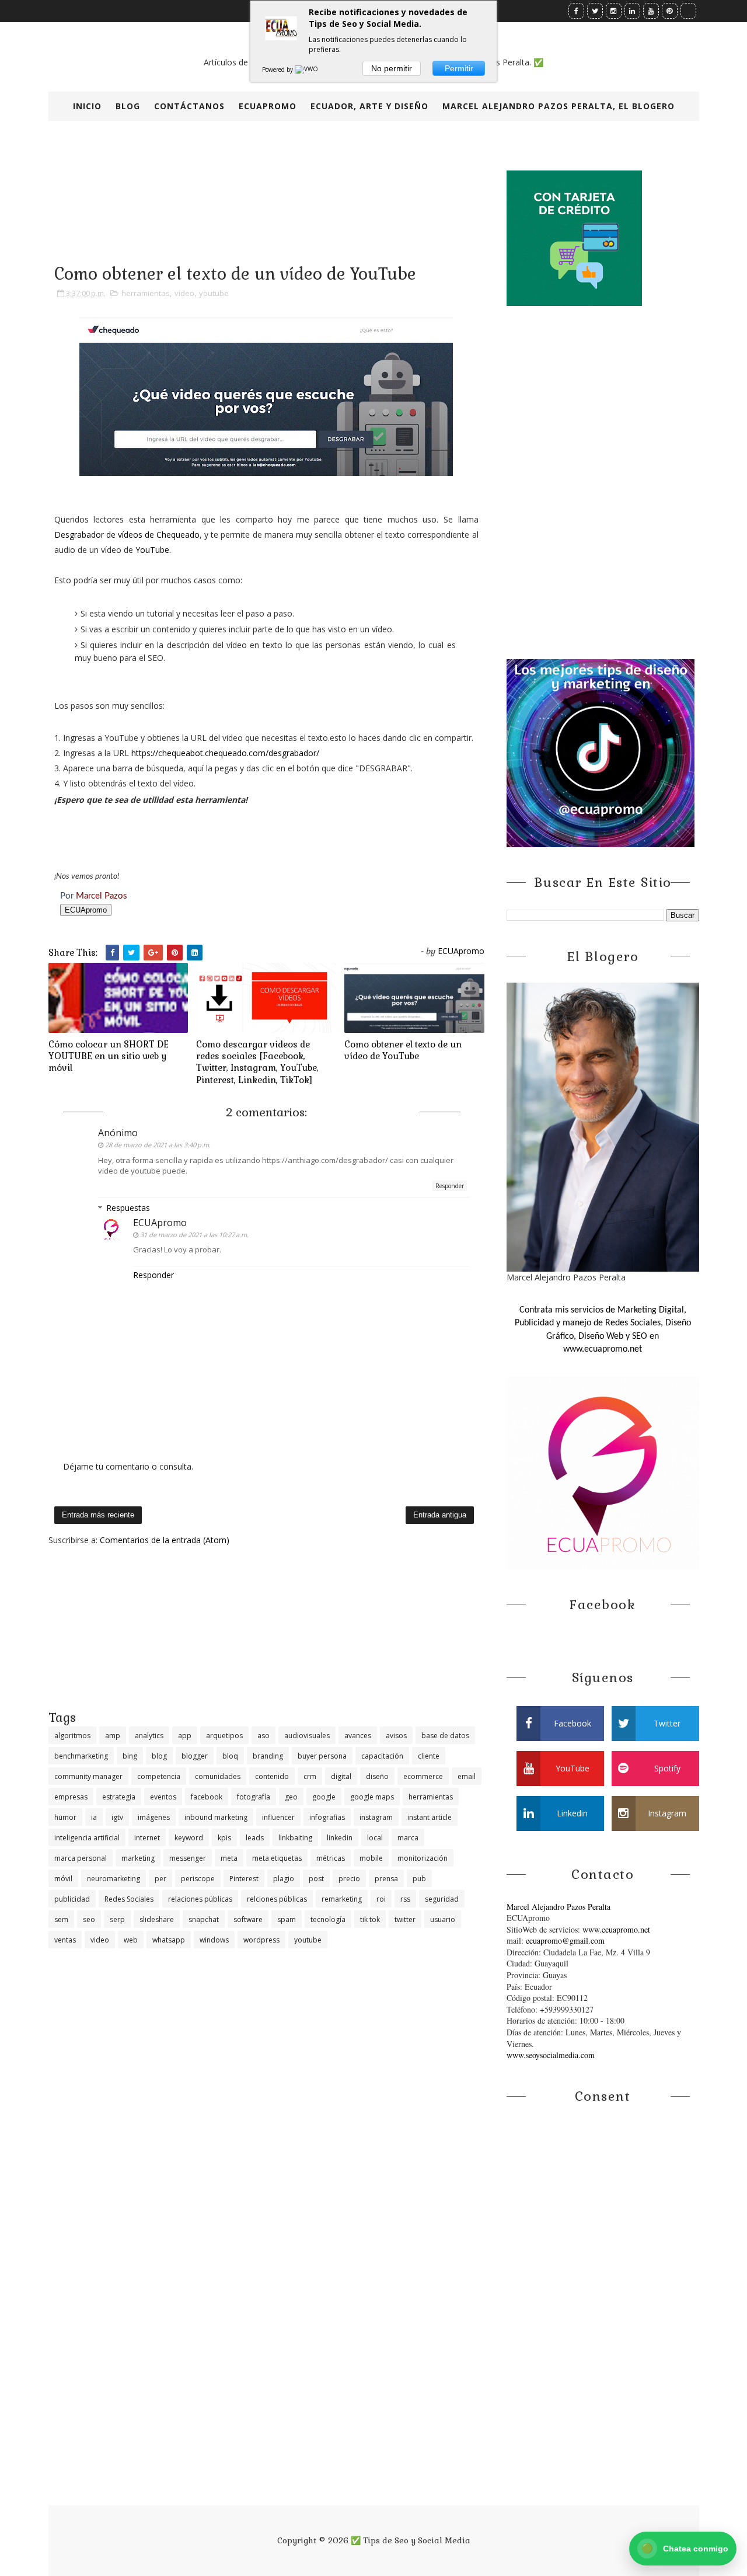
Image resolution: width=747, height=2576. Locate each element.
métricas (331, 1858)
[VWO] (307, 69)
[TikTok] (688, 11)
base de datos (445, 1736)
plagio (284, 1879)
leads (255, 1838)
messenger (188, 1858)
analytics (149, 1736)
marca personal (81, 1858)
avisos (396, 1736)
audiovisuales (307, 1736)
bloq (230, 1756)
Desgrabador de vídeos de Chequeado (127, 535)
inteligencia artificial (87, 1838)
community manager (88, 1776)
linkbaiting (295, 1838)
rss (405, 1899)
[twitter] (595, 11)
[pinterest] (670, 11)
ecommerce (423, 1776)
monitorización (423, 1858)
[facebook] (576, 11)
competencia (159, 1776)
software (248, 1919)
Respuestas (128, 1208)
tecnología (328, 1919)
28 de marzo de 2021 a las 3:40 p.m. (158, 1145)
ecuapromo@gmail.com (565, 1940)
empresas (71, 1797)
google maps (372, 1797)
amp (113, 1736)
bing (130, 1756)
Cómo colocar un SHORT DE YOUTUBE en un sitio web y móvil (109, 1056)
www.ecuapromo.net (616, 1929)
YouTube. (153, 550)
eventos (163, 1797)
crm (310, 1776)
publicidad (72, 1899)
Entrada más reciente (98, 1515)
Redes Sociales (129, 1899)
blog (159, 1756)
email (467, 1776)
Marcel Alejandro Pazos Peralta (558, 1907)
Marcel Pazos (102, 896)
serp (117, 1919)
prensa (386, 1879)
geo (291, 1797)
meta (229, 1858)
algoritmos (72, 1736)
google (324, 1797)
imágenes (154, 1817)
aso (263, 1736)
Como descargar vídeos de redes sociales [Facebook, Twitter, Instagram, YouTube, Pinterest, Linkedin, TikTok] (257, 1062)
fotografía (254, 1797)
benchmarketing (81, 1756)
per (160, 1879)
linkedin (340, 1838)
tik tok (370, 1919)
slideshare (157, 1919)
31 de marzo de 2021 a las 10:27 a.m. (194, 1235)
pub (419, 1879)
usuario (443, 1919)
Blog (128, 106)
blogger (195, 1756)
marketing (138, 1858)
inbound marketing (216, 1817)
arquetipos (224, 1736)
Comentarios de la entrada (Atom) (165, 1540)
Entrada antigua (440, 1515)
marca (408, 1838)
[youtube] (651, 11)
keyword (189, 1838)
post (316, 1879)
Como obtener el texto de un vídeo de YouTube (403, 1050)
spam (287, 1919)
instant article (430, 1817)
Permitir (459, 68)
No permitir (392, 68)
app (185, 1736)
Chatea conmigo (685, 2548)
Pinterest (244, 1879)
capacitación (382, 1756)
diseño (377, 1776)
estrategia (119, 1797)
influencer (278, 1817)
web (131, 1940)
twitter (405, 1919)
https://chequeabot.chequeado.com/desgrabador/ (225, 753)
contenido (272, 1776)
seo (89, 1919)
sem (61, 1919)
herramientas (146, 293)
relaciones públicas (200, 1899)
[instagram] (614, 11)
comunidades (218, 1776)
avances (358, 1736)
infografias (327, 1817)
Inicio (87, 106)
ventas (65, 1940)
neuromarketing (114, 1879)
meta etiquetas (277, 1858)
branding (268, 1756)
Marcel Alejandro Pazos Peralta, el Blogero (558, 106)
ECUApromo (268, 106)
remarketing (342, 1899)
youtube (214, 293)
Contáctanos (189, 106)
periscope (198, 1879)
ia (94, 1817)
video (184, 293)
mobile (371, 1858)
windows (214, 1940)
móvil (63, 1879)
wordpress (261, 1940)
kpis (224, 1838)
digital (341, 1776)
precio (349, 1879)
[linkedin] (632, 11)
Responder (450, 1186)
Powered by (278, 69)
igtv (117, 1817)
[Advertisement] (266, 1627)
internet (147, 1838)
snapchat (204, 1919)
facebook (207, 1797)
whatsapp (169, 1940)
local (375, 1838)
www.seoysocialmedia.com (551, 2055)
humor (65, 1817)
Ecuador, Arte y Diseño (369, 106)
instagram (376, 1817)
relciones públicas (277, 1899)
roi (381, 1899)
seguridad (442, 1899)
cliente (429, 1756)
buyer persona (322, 1756)
